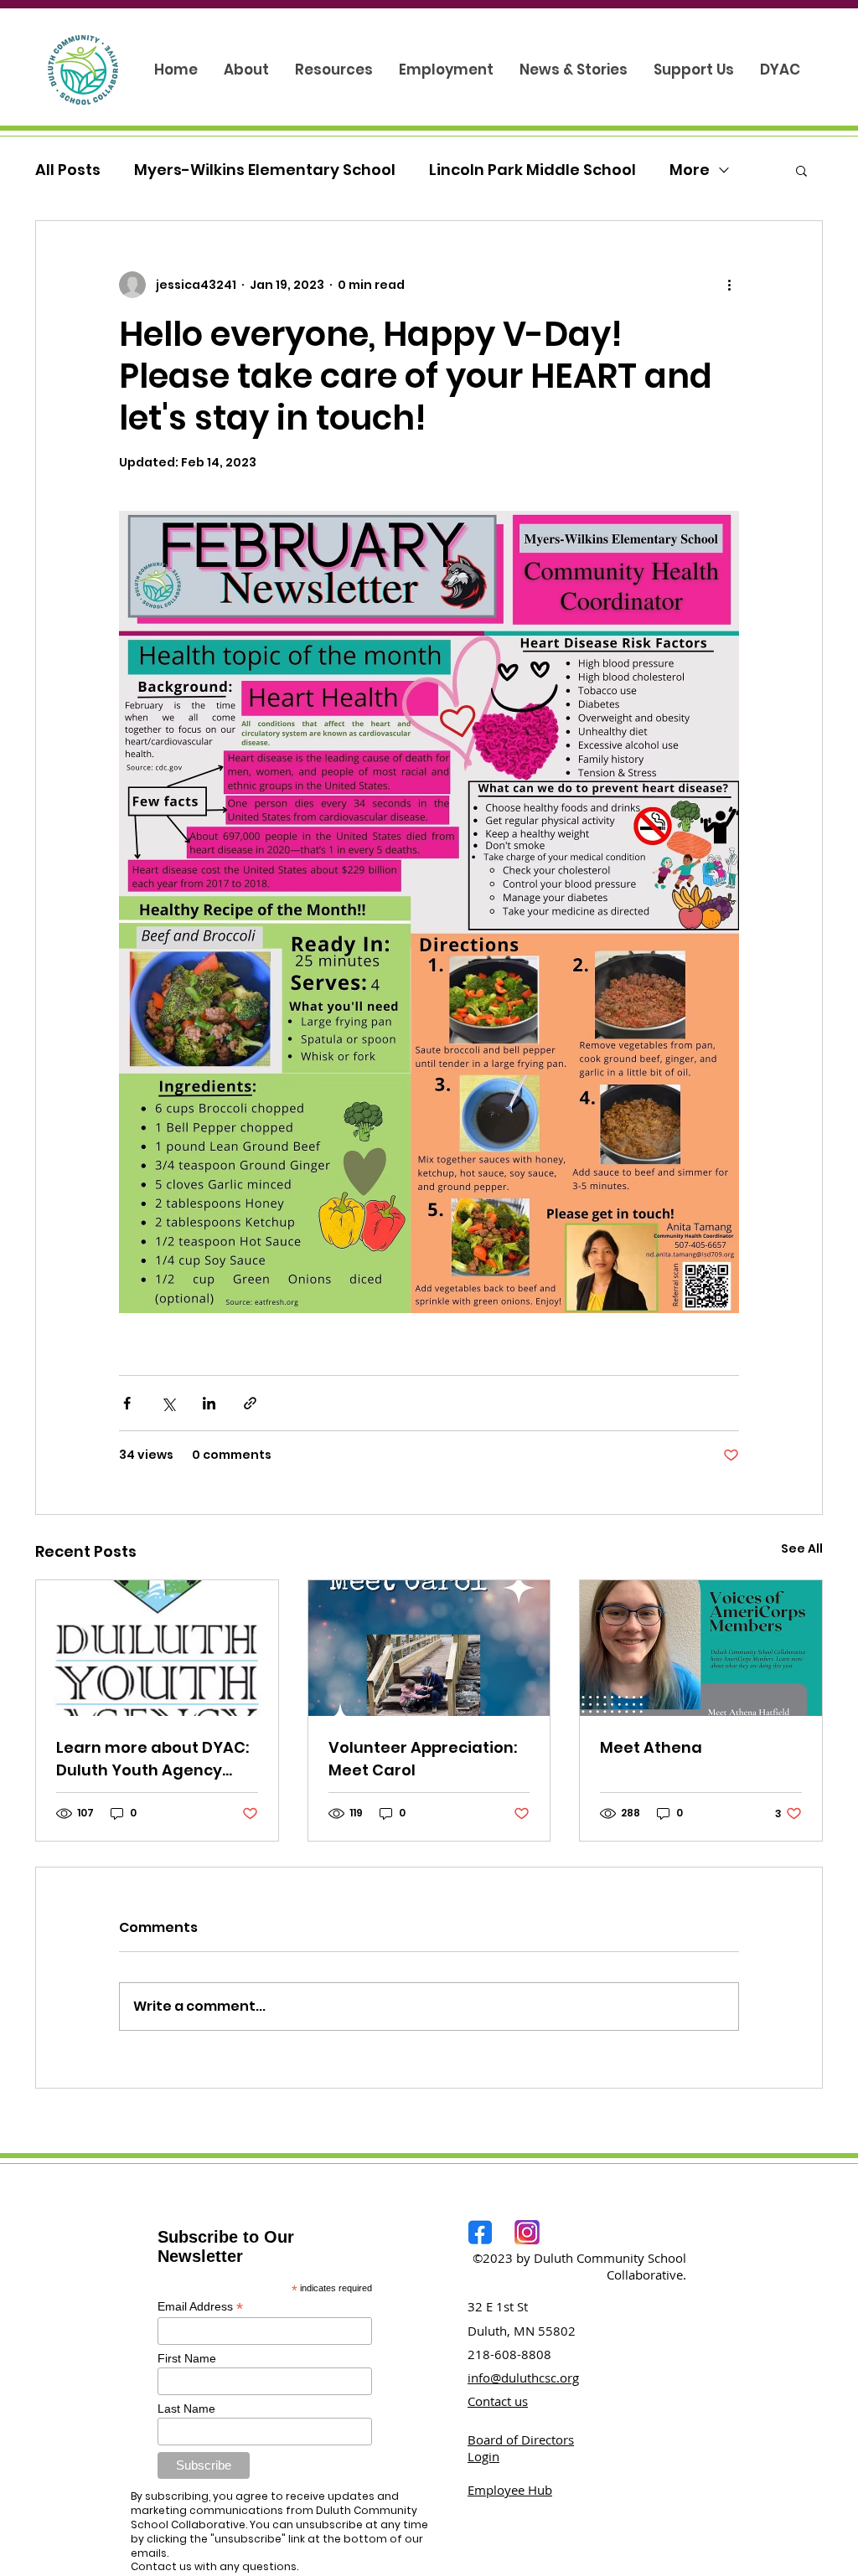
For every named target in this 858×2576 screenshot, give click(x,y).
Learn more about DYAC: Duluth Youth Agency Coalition (152, 1759)
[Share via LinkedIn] (209, 1403)
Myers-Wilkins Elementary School (265, 170)
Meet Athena (651, 1747)
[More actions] (729, 285)
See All (802, 1548)
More (690, 170)
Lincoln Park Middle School (532, 170)
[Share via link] (250, 1403)
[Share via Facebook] (127, 1403)
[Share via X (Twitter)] (168, 1403)
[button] (801, 170)
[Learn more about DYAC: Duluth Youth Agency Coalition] (157, 1648)
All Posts (68, 170)
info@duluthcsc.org (523, 2378)
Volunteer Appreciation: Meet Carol (423, 1759)
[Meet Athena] (701, 1648)
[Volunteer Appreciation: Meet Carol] (429, 1648)
